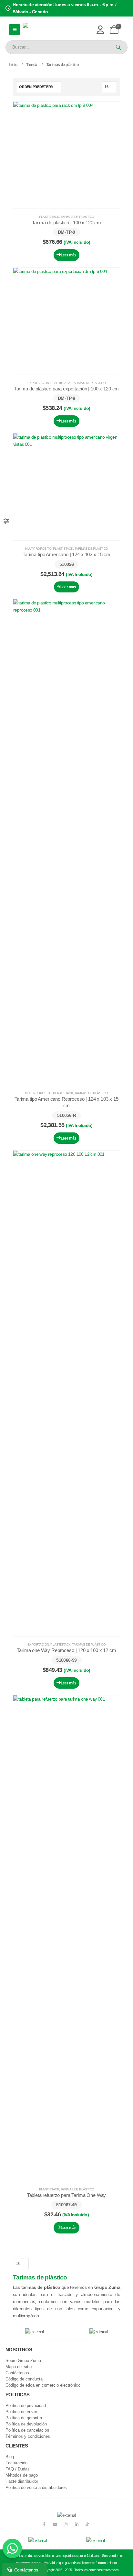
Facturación (16, 2463)
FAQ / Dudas (18, 2469)
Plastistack (49, 217)
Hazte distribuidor (22, 2481)
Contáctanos (17, 2373)
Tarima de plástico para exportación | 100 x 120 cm (67, 389)
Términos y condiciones (28, 2436)
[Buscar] (118, 47)
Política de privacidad (26, 2406)
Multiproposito (38, 549)
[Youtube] (55, 2524)
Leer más (69, 255)
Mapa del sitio (19, 2367)
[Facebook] (44, 2524)
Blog (10, 2457)
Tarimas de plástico (77, 217)
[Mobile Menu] (15, 30)
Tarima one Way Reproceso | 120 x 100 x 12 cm (66, 1650)
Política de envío (21, 2412)
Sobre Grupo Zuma (23, 2361)
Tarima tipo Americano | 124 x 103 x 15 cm (66, 554)
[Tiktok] (87, 2524)
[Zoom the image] (38, 2541)
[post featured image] (66, 155)
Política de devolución (26, 2424)
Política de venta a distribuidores (36, 2488)
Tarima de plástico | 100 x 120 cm (66, 223)
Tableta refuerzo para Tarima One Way (67, 2195)
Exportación (38, 383)
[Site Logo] (45, 30)
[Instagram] (66, 2524)
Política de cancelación (27, 2430)
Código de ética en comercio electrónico (43, 2385)
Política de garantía (24, 2418)
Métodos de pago (22, 2475)
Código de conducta (24, 2379)
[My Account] (100, 30)
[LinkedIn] (77, 2524)
